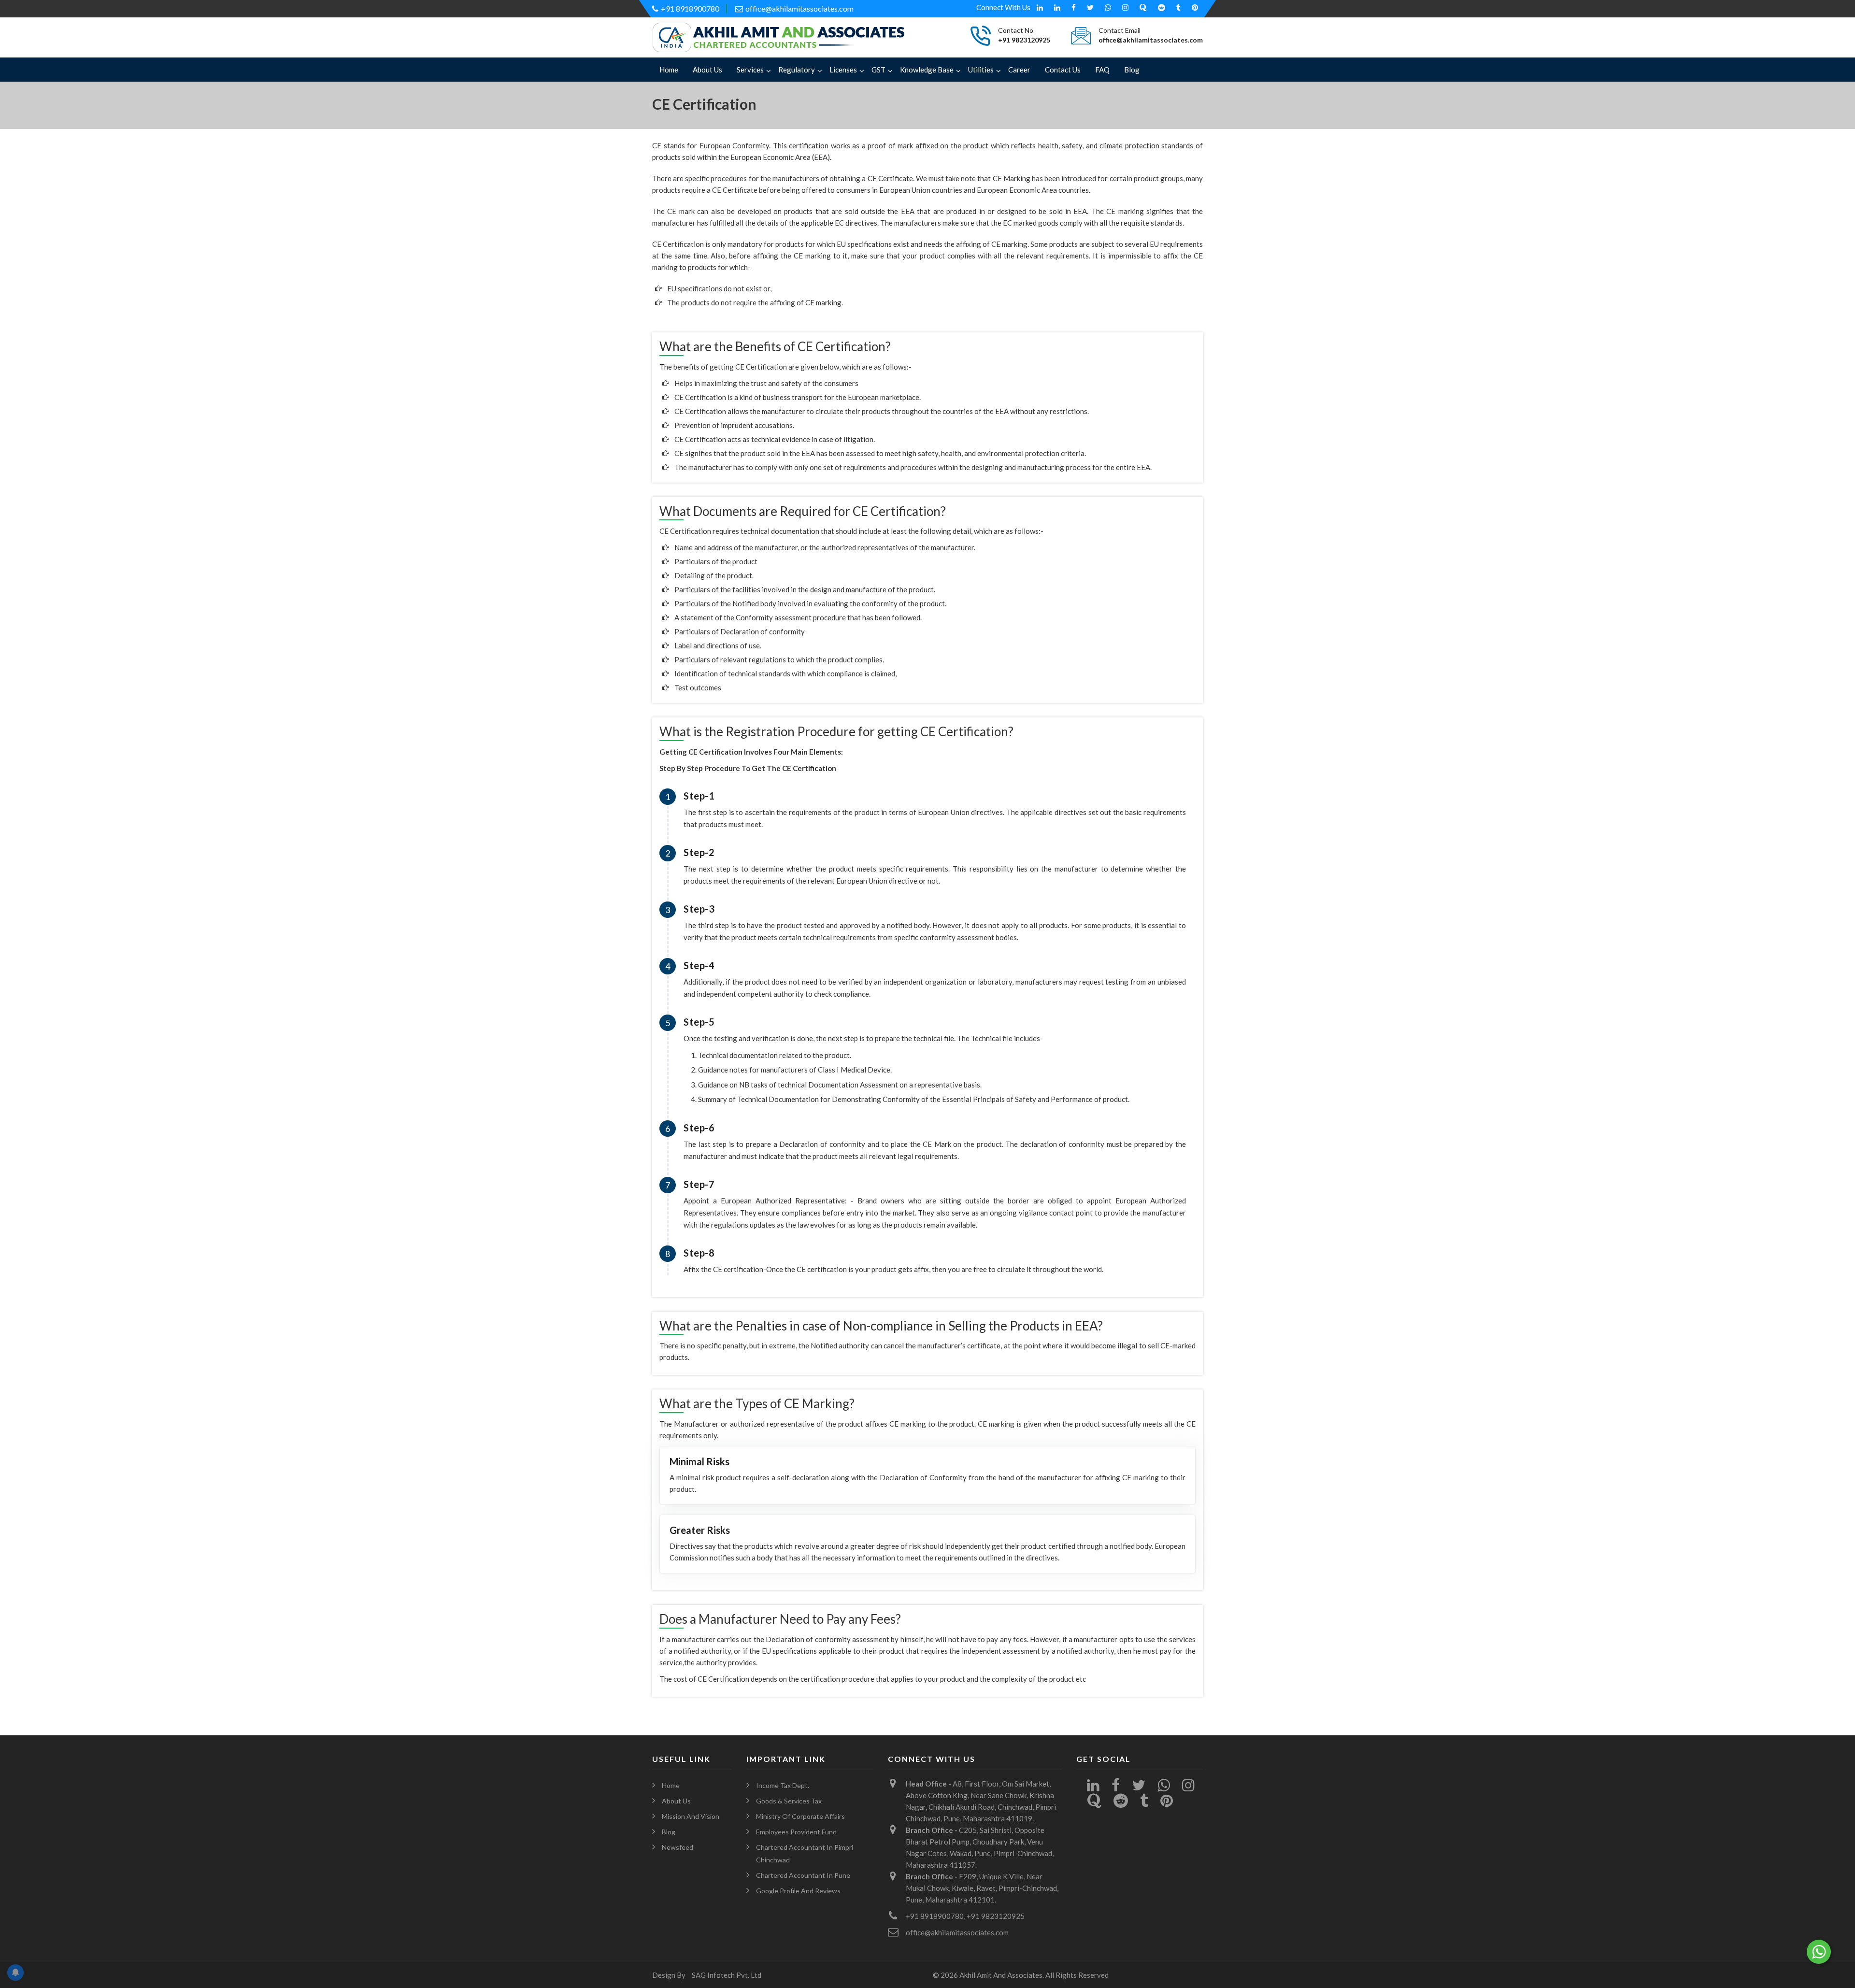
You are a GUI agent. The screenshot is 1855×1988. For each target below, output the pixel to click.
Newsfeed (678, 1847)
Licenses (843, 70)
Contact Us (1063, 70)
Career (1019, 70)
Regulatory (797, 70)
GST (878, 70)
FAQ (1102, 70)
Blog (1132, 70)
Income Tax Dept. (783, 1785)
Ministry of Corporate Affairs (800, 1816)
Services (750, 70)
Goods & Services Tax (789, 1801)
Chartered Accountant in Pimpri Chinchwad (805, 1853)
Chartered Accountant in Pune (803, 1875)
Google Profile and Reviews (798, 1891)
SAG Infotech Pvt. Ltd (727, 1975)
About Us (707, 70)
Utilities (981, 70)
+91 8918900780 (690, 8)
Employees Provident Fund (796, 1832)
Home (669, 70)
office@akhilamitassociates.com (799, 8)
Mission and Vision (691, 1816)
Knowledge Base (927, 70)
